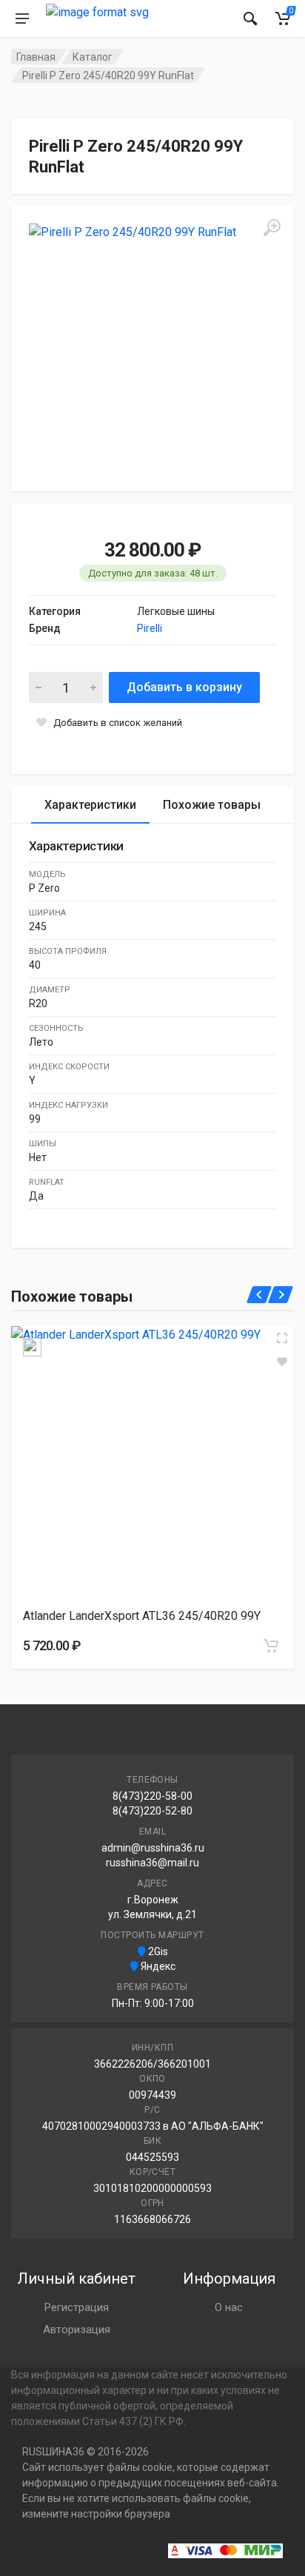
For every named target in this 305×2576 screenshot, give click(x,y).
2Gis (157, 1951)
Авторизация (77, 2330)
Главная (36, 57)
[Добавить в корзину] (271, 1646)
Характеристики (90, 805)
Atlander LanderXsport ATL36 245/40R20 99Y (142, 1616)
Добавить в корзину (184, 687)
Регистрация (77, 2307)
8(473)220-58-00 (152, 1796)
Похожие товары (212, 805)
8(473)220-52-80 (152, 1811)
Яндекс (157, 1966)
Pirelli (150, 628)
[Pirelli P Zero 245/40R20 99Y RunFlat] (152, 347)
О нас (229, 2307)
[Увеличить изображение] (282, 1338)
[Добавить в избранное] (282, 1362)
